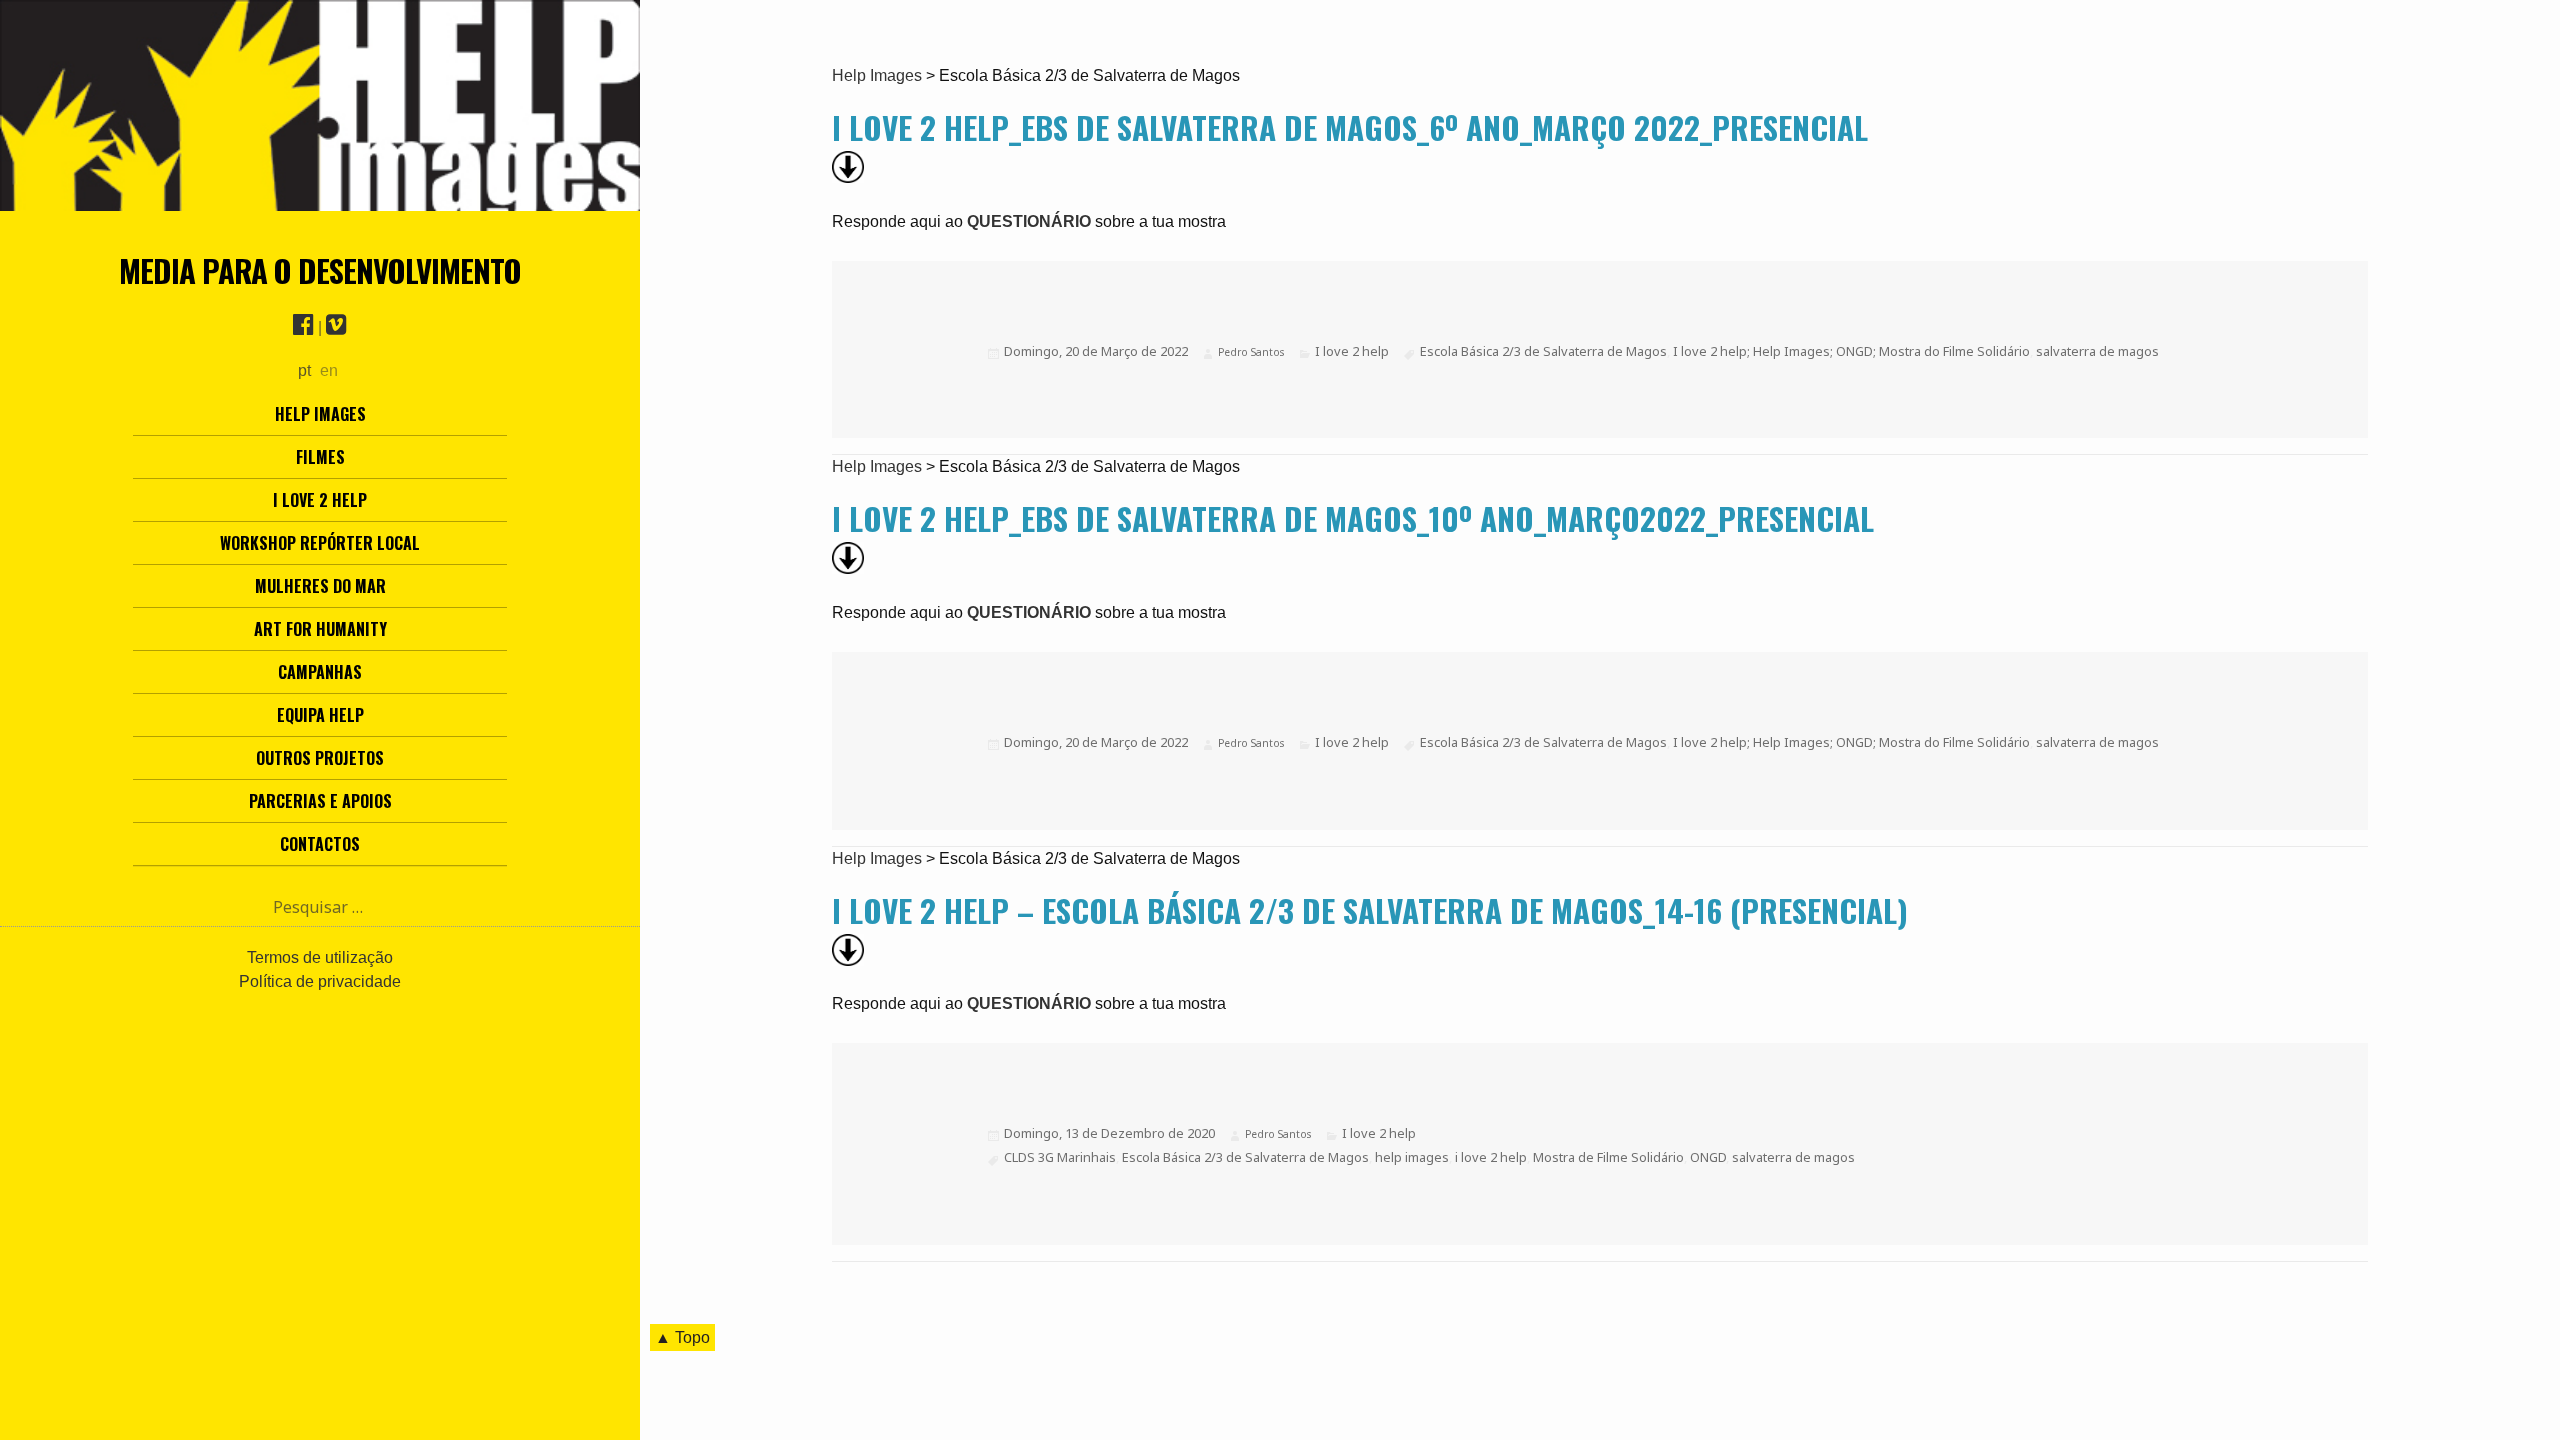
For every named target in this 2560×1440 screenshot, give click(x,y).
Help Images (320, 414)
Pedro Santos (1251, 352)
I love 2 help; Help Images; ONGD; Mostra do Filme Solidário (1851, 351)
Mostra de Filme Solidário (1608, 1157)
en (329, 370)
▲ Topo (682, 1337)
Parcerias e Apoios (320, 801)
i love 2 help (1491, 1157)
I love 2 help (320, 500)
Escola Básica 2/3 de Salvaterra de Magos (1543, 351)
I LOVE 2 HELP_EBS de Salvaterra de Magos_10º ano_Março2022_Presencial (1353, 518)
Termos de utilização (320, 957)
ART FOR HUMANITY (320, 629)
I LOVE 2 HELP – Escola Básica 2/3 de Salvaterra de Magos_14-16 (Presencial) (1370, 910)
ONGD (1708, 1157)
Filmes (320, 457)
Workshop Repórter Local (320, 543)
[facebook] (303, 327)
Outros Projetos (320, 758)
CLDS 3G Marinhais (1060, 1157)
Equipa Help (320, 715)
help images (1412, 1157)
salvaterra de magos (2097, 351)
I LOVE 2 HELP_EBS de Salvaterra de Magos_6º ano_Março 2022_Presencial (1350, 127)
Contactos (320, 844)
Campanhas (320, 672)
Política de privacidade (320, 981)
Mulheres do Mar (320, 586)
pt (304, 370)
